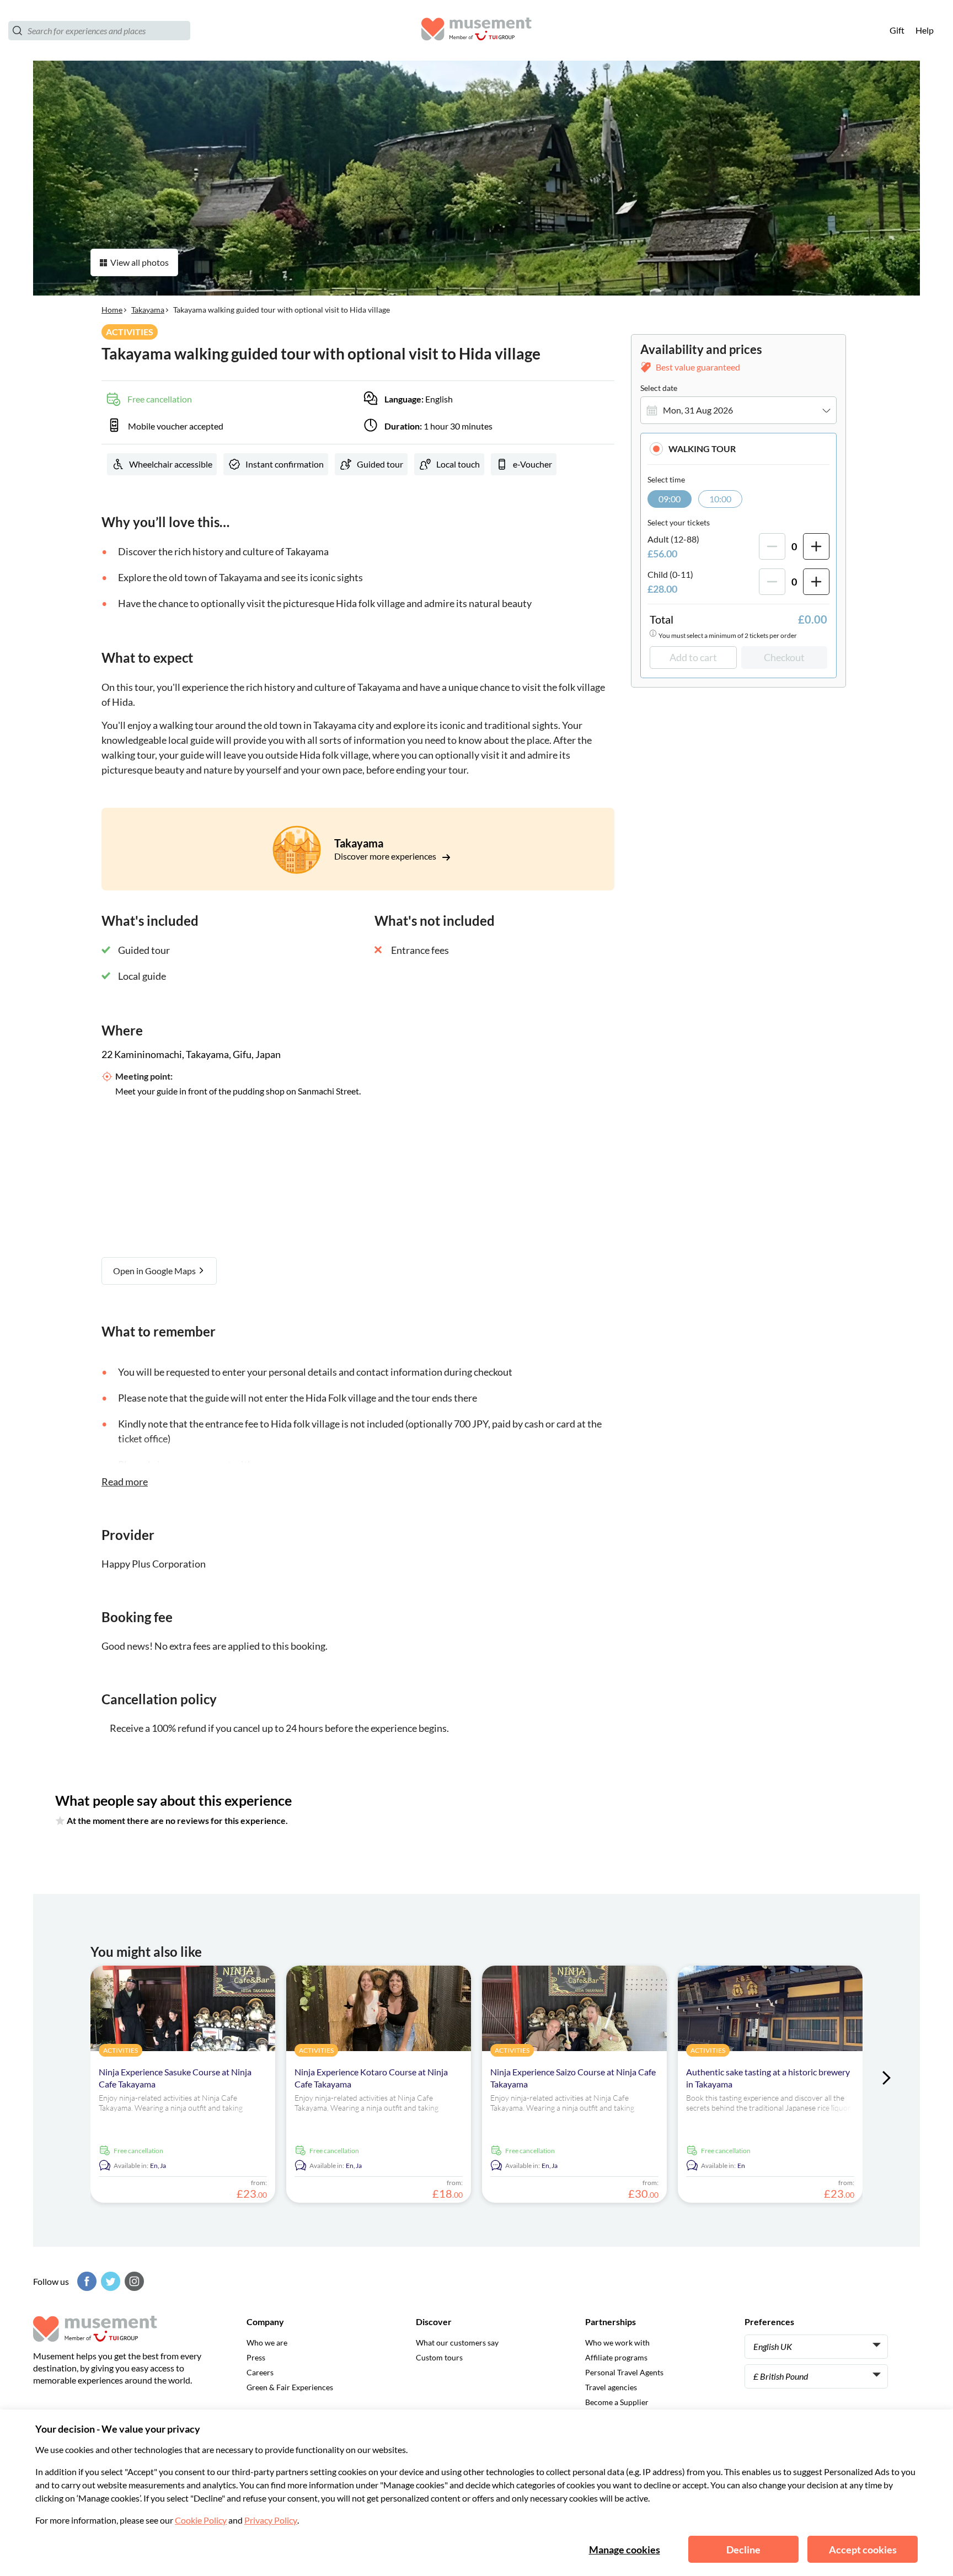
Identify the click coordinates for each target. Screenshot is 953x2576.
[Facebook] (85, 2281)
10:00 (720, 499)
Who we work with (617, 2342)
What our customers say (457, 2342)
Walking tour (702, 449)
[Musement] (476, 31)
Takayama (148, 310)
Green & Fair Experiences (290, 2387)
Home (112, 310)
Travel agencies (611, 2387)
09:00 (670, 499)
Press (256, 2357)
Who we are (267, 2342)
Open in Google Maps (155, 1271)
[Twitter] (109, 2281)
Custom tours (439, 2357)
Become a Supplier (617, 2402)
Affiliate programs (616, 2357)
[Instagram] (133, 2281)
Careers (260, 2372)
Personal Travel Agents (624, 2372)
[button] (738, 449)
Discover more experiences (386, 856)
